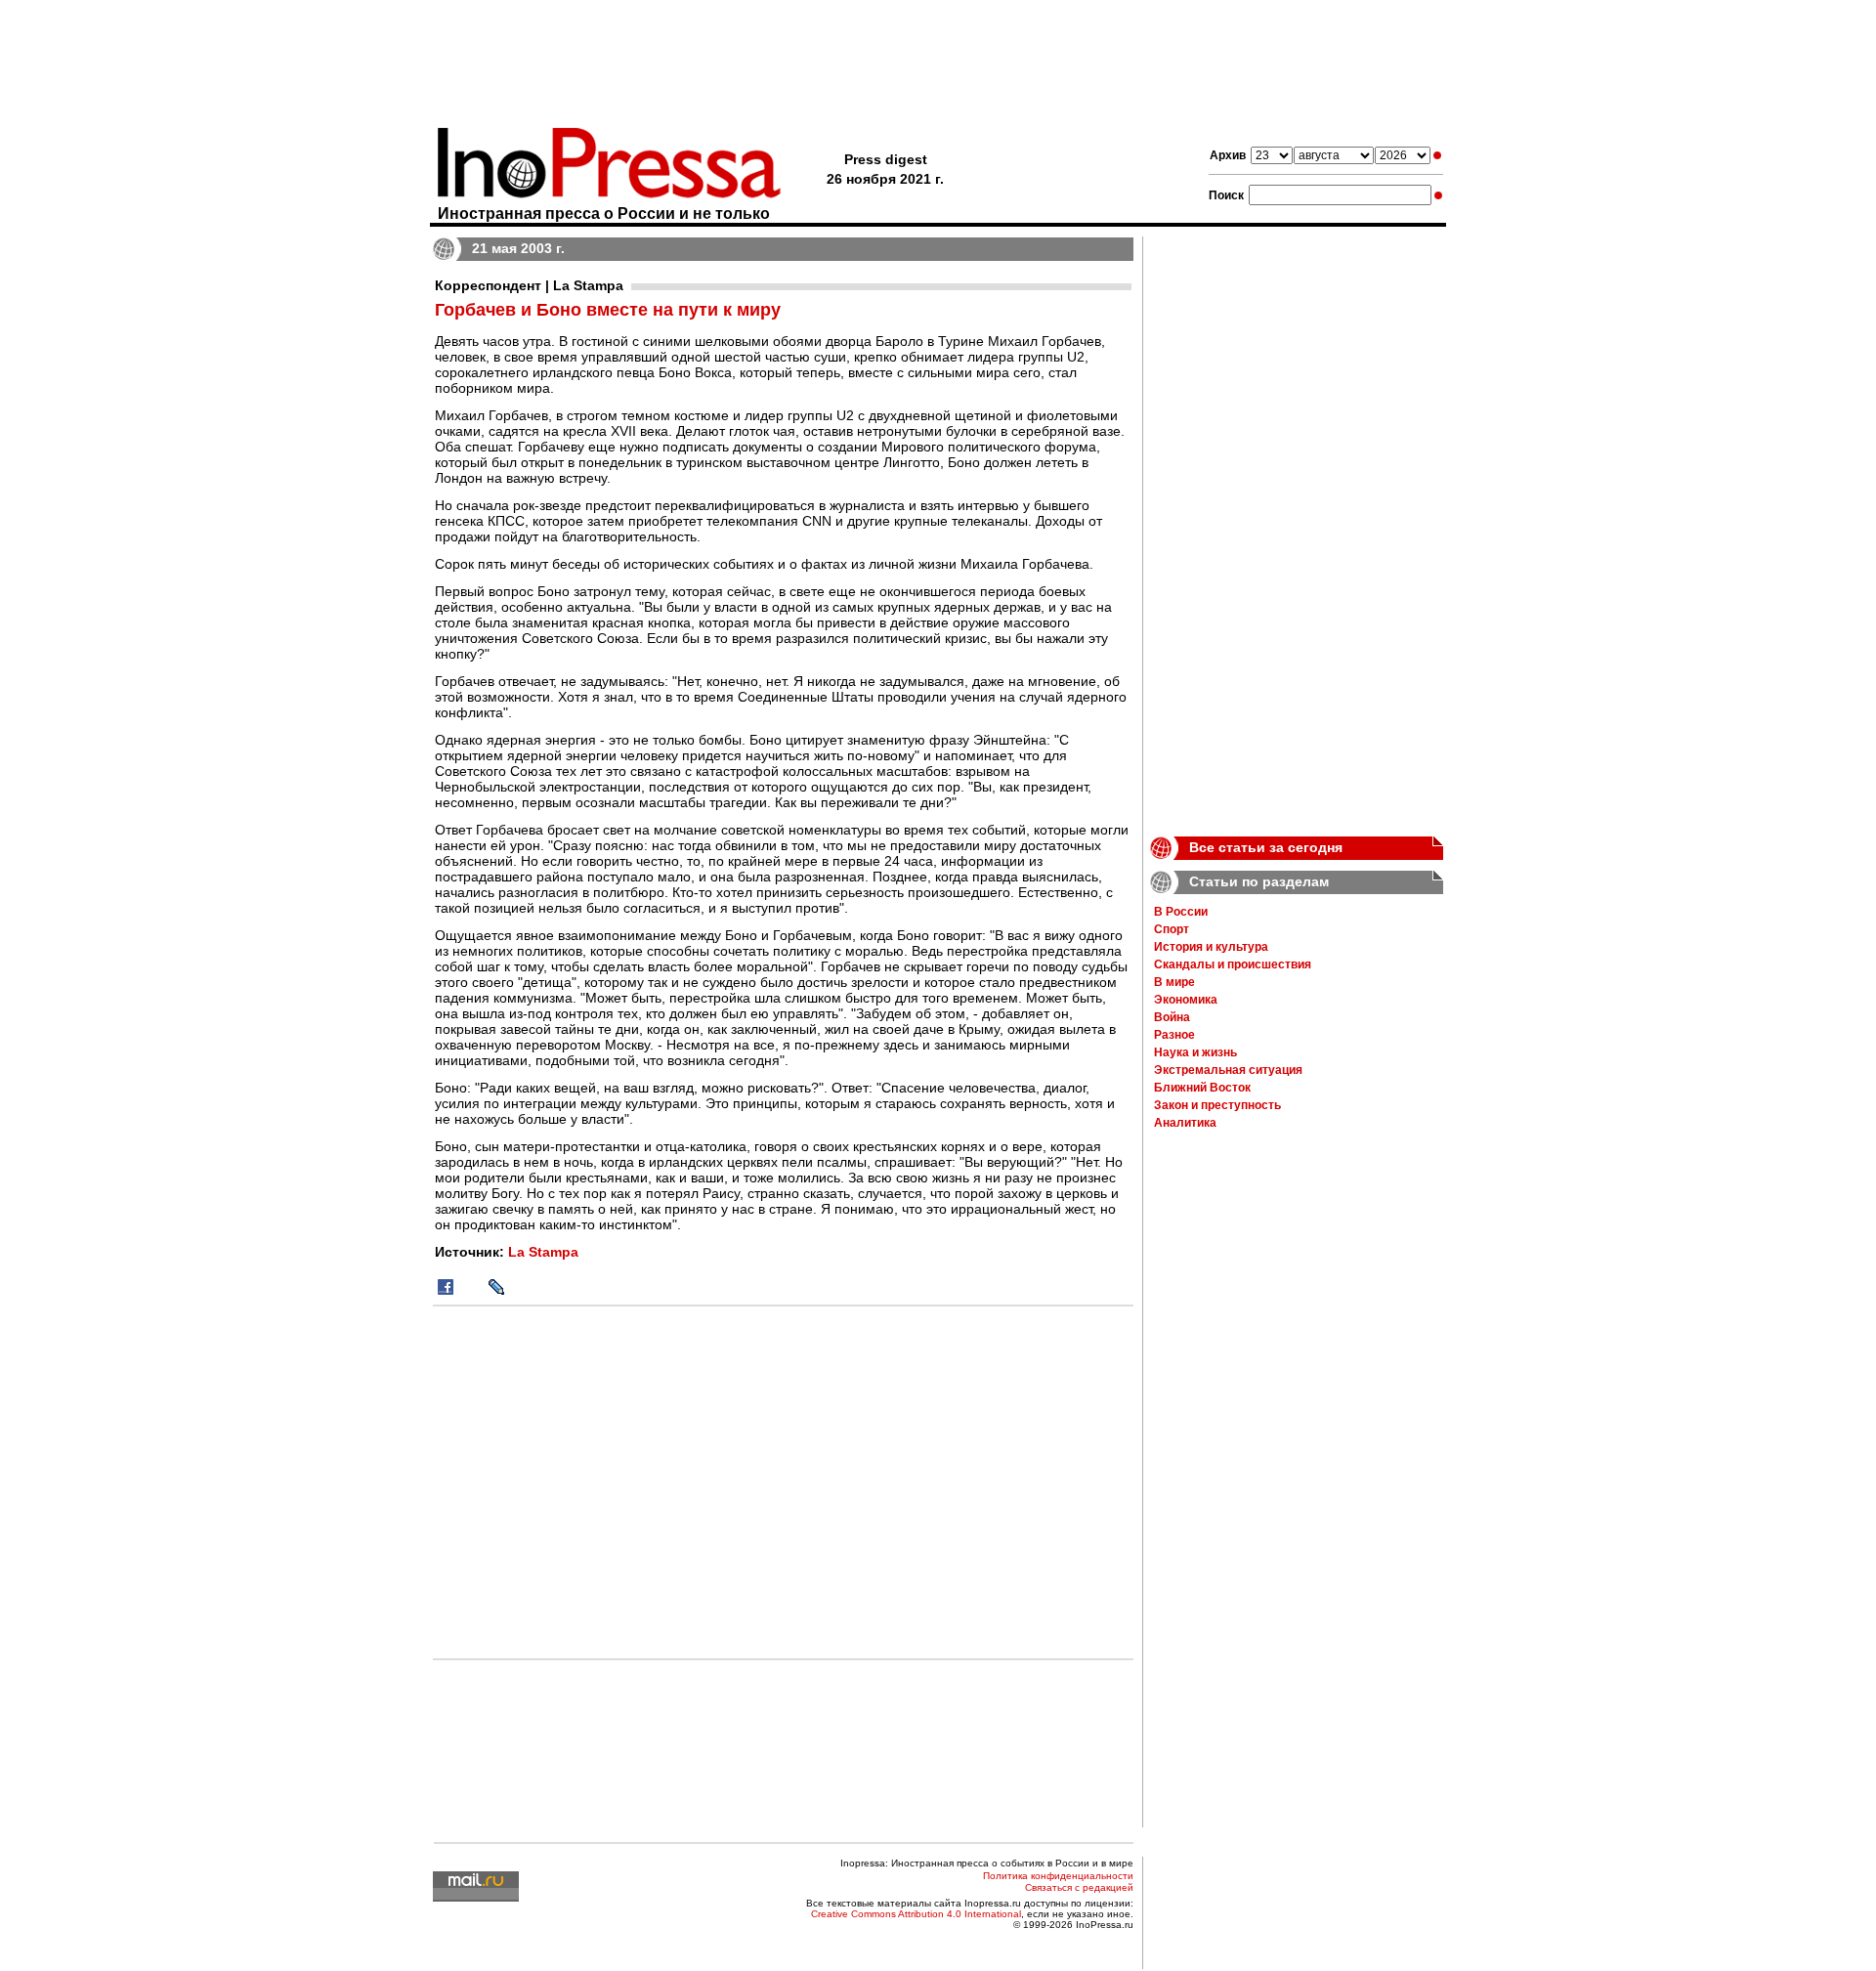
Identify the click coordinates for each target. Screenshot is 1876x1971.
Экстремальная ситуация (1228, 1070)
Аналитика (1185, 1123)
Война (1172, 1017)
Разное (1174, 1035)
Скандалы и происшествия (1233, 964)
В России (1181, 912)
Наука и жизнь (1195, 1052)
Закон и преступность (1217, 1105)
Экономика (1186, 1000)
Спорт (1172, 929)
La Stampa (543, 1252)
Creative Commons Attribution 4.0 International (916, 1914)
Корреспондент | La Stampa (529, 285)
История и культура (1211, 947)
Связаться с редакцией (1079, 1887)
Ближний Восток (1202, 1088)
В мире (1174, 982)
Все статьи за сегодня (1266, 847)
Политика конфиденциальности (1058, 1876)
